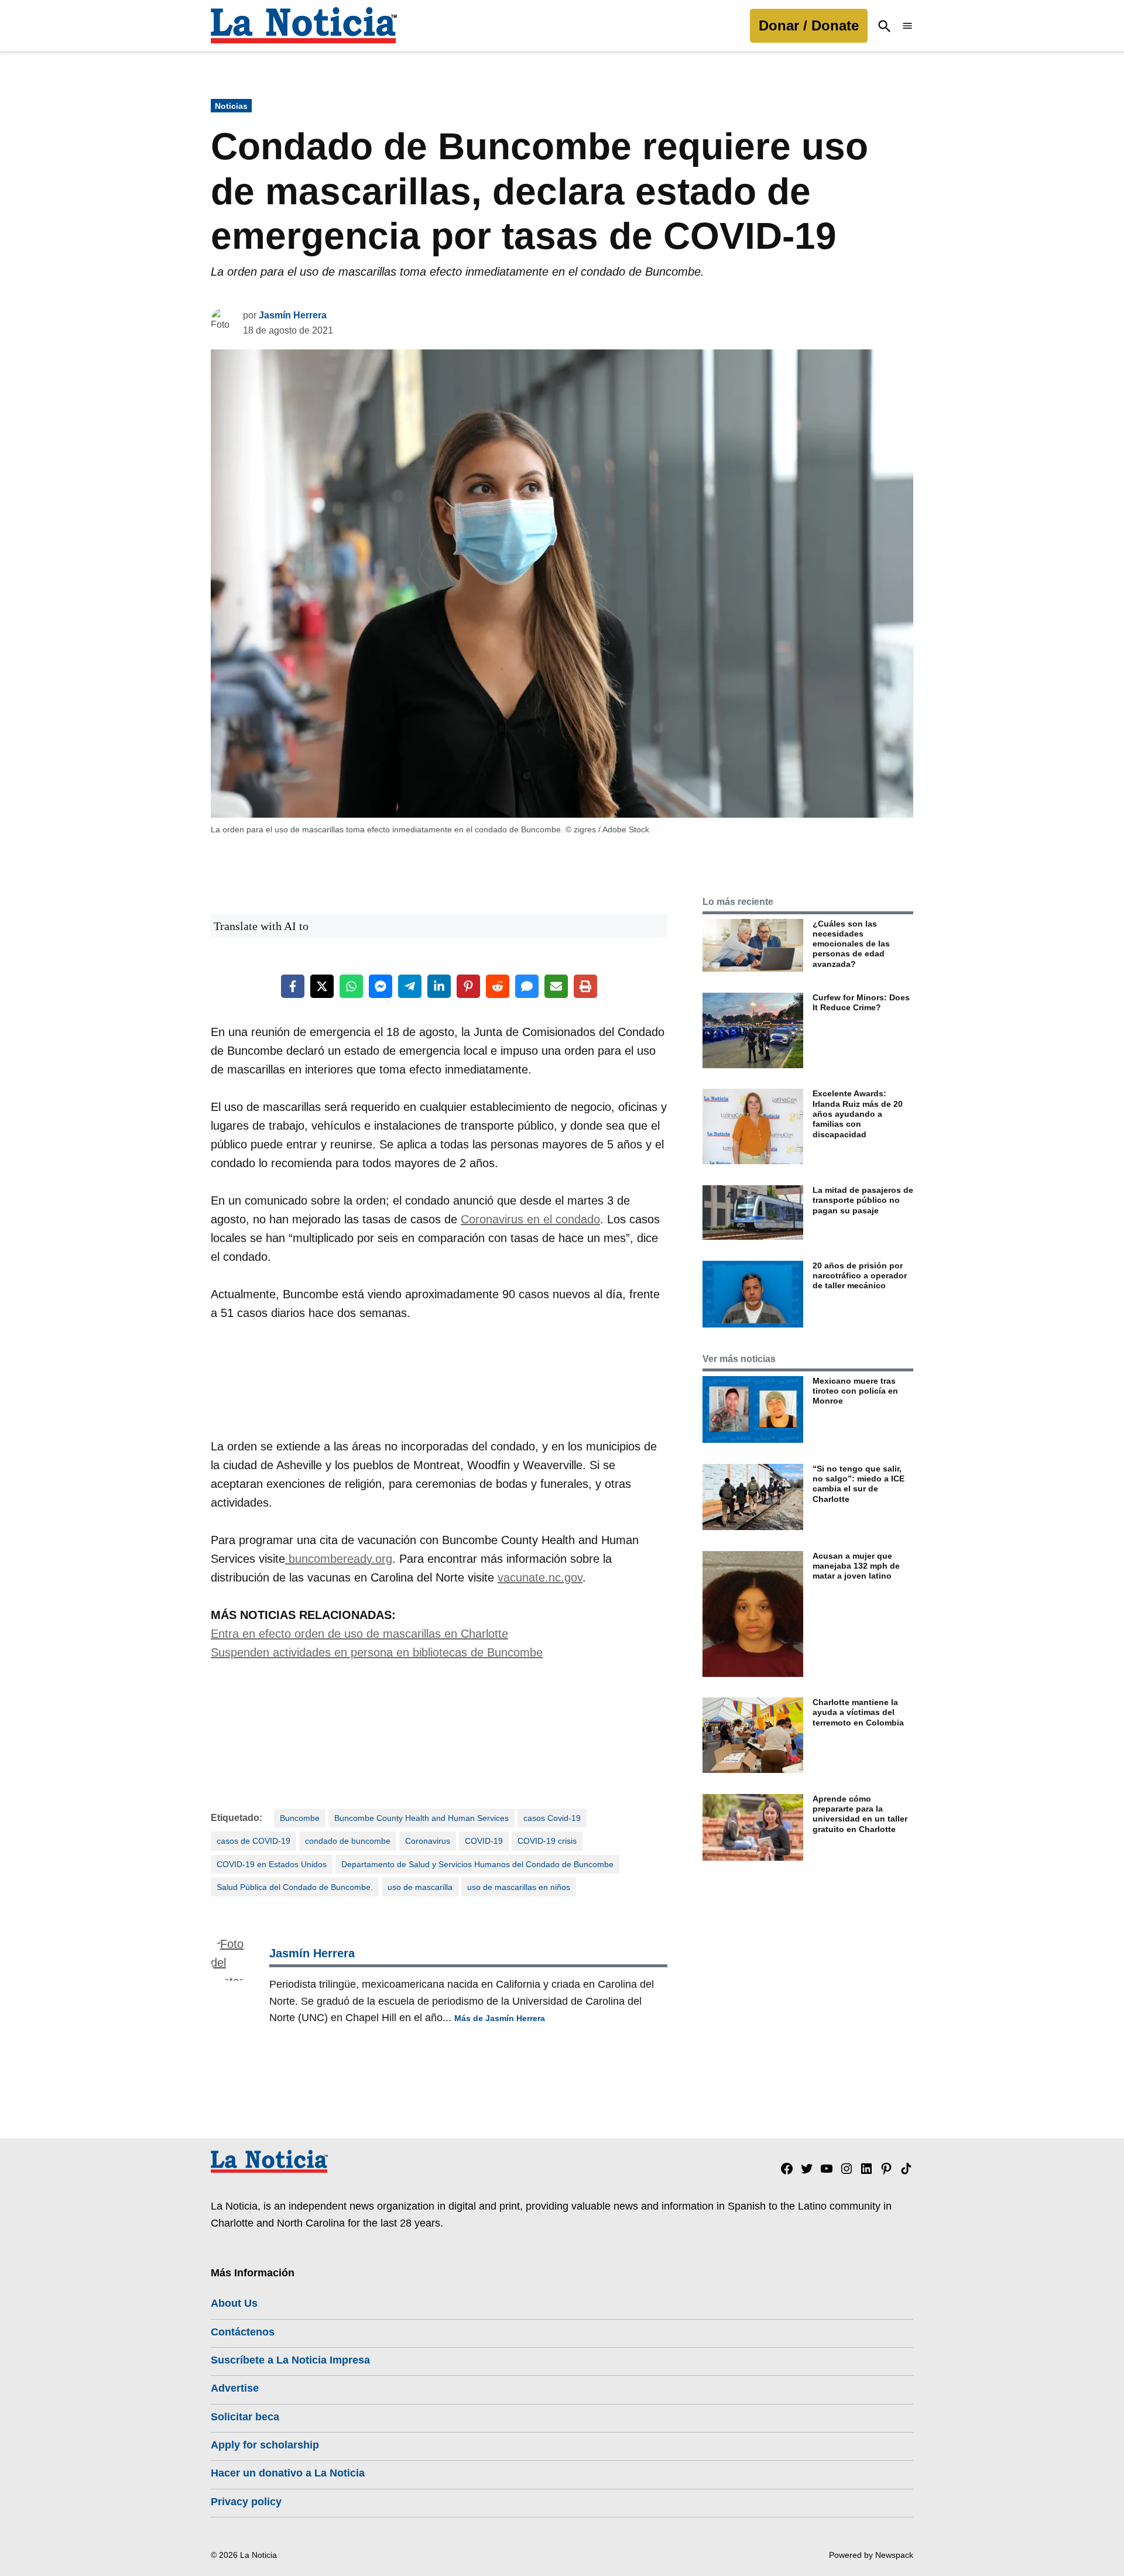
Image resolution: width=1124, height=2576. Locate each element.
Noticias (231, 106)
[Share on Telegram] (410, 986)
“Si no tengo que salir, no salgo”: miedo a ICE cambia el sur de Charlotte (859, 1484)
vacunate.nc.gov (540, 1577)
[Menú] (907, 26)
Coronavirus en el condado (530, 1219)
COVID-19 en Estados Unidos (272, 1864)
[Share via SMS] (527, 986)
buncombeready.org (339, 1559)
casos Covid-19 (552, 1818)
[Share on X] (322, 986)
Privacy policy (246, 2502)
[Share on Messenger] (381, 986)
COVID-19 (484, 1841)
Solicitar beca (245, 2417)
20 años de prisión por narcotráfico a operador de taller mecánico (860, 1276)
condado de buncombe (348, 1841)
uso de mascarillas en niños (519, 1887)
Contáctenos (243, 2332)
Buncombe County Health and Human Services (421, 1818)
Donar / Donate (809, 25)
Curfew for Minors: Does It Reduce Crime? (861, 1002)
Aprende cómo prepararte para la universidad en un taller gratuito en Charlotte (860, 1814)
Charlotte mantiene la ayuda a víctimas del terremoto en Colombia (858, 1712)
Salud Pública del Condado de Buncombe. (295, 1887)
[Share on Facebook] (293, 986)
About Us (234, 2303)
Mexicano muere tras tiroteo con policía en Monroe (855, 1391)
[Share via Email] (556, 986)
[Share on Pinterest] (468, 986)
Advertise (235, 2388)
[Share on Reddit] (498, 986)
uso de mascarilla (420, 1887)
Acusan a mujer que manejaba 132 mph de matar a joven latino (856, 1566)
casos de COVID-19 (253, 1841)
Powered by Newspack (871, 2555)
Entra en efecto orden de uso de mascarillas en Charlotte (359, 1634)
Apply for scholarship (265, 2445)
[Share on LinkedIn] (439, 986)
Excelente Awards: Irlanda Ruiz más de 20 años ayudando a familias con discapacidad (858, 1114)
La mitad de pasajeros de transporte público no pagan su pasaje (863, 1200)
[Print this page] (585, 986)
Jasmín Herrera (293, 315)
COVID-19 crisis (547, 1841)
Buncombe (300, 1818)
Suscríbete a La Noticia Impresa (290, 2360)
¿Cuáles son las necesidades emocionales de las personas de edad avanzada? (851, 944)
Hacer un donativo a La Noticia (288, 2473)
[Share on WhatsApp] (351, 986)
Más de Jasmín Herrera (500, 2018)
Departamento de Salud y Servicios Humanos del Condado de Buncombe (477, 1864)
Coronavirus (428, 1841)
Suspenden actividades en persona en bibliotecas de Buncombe (377, 1652)
